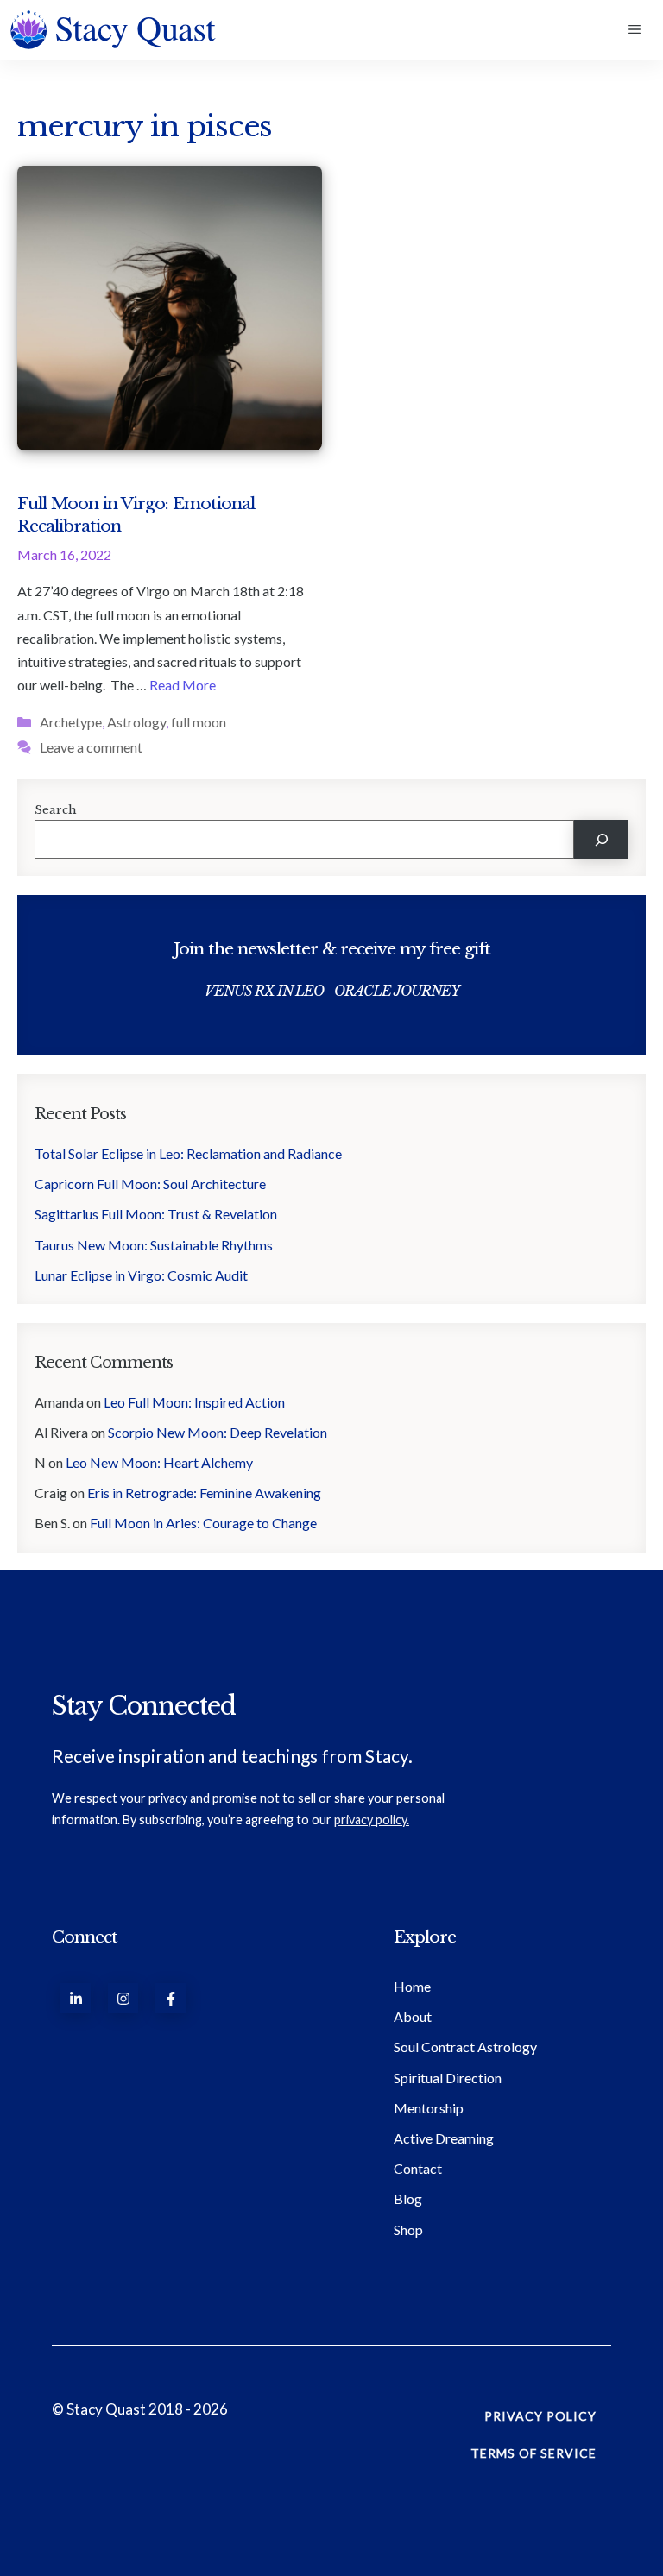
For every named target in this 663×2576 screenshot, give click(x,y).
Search (56, 810)
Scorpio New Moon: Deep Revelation (218, 1432)
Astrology (136, 722)
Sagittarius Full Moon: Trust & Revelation (156, 1214)
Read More (183, 685)
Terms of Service (534, 2453)
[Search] (601, 839)
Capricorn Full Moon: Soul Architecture (152, 1184)
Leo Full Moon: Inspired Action (194, 1402)
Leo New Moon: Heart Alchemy (161, 1462)
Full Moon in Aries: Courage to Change (203, 1523)
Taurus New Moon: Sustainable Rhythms (154, 1245)
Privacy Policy (540, 2416)
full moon (199, 722)
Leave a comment (91, 747)
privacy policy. (372, 1820)
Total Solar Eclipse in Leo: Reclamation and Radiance (188, 1153)
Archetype (71, 722)
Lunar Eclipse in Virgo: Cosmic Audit (141, 1275)
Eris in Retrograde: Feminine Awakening (204, 1493)
